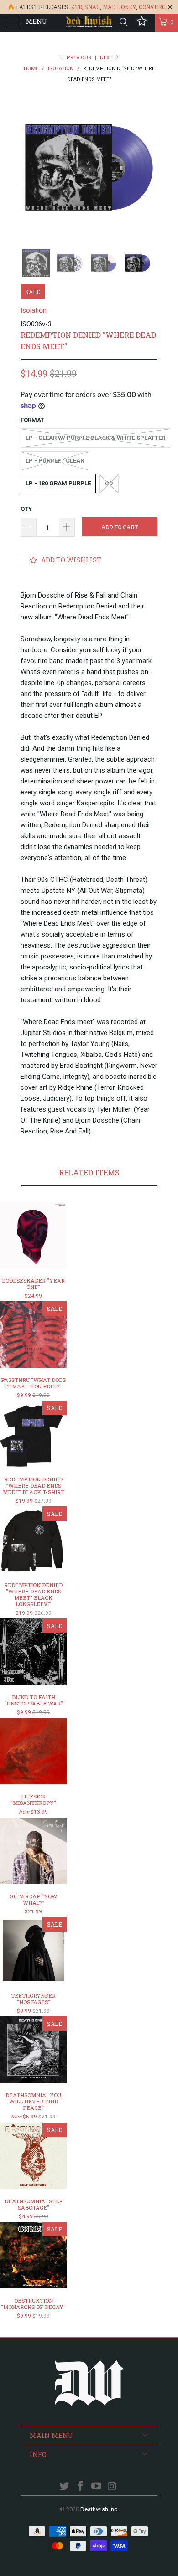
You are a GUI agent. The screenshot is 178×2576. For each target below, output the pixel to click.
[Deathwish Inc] (89, 23)
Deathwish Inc (99, 2509)
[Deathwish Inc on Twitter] (65, 2487)
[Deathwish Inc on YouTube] (97, 2487)
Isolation (34, 310)
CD (109, 483)
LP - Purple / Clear (55, 461)
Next (107, 58)
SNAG (92, 7)
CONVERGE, (155, 7)
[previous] (29, 167)
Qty (26, 509)
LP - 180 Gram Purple (58, 483)
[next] (149, 167)
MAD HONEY (119, 7)
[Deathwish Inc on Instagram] (112, 2487)
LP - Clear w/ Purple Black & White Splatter (95, 438)
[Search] (123, 22)
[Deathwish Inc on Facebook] (81, 2487)
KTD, (77, 7)
